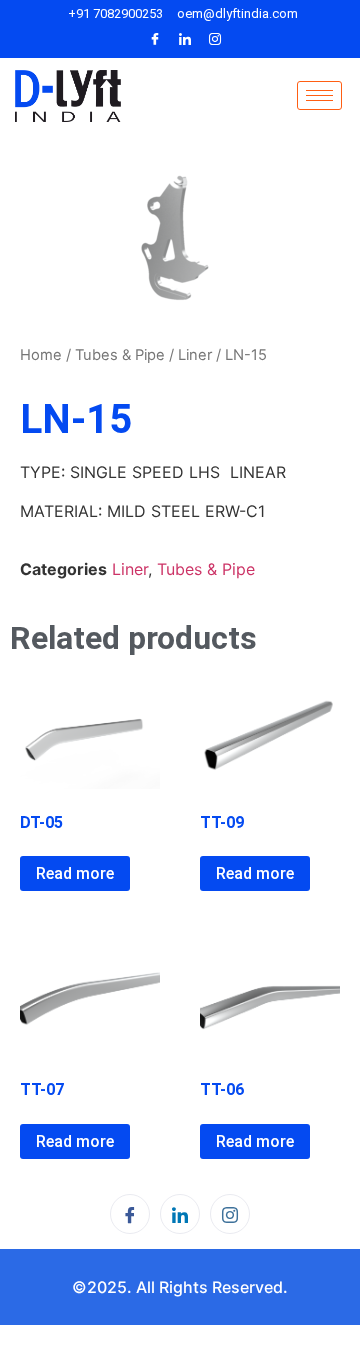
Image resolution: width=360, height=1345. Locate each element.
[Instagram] (215, 39)
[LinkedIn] (185, 39)
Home (41, 355)
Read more (75, 873)
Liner (195, 355)
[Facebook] (155, 39)
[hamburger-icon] (319, 95)
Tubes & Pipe (120, 355)
